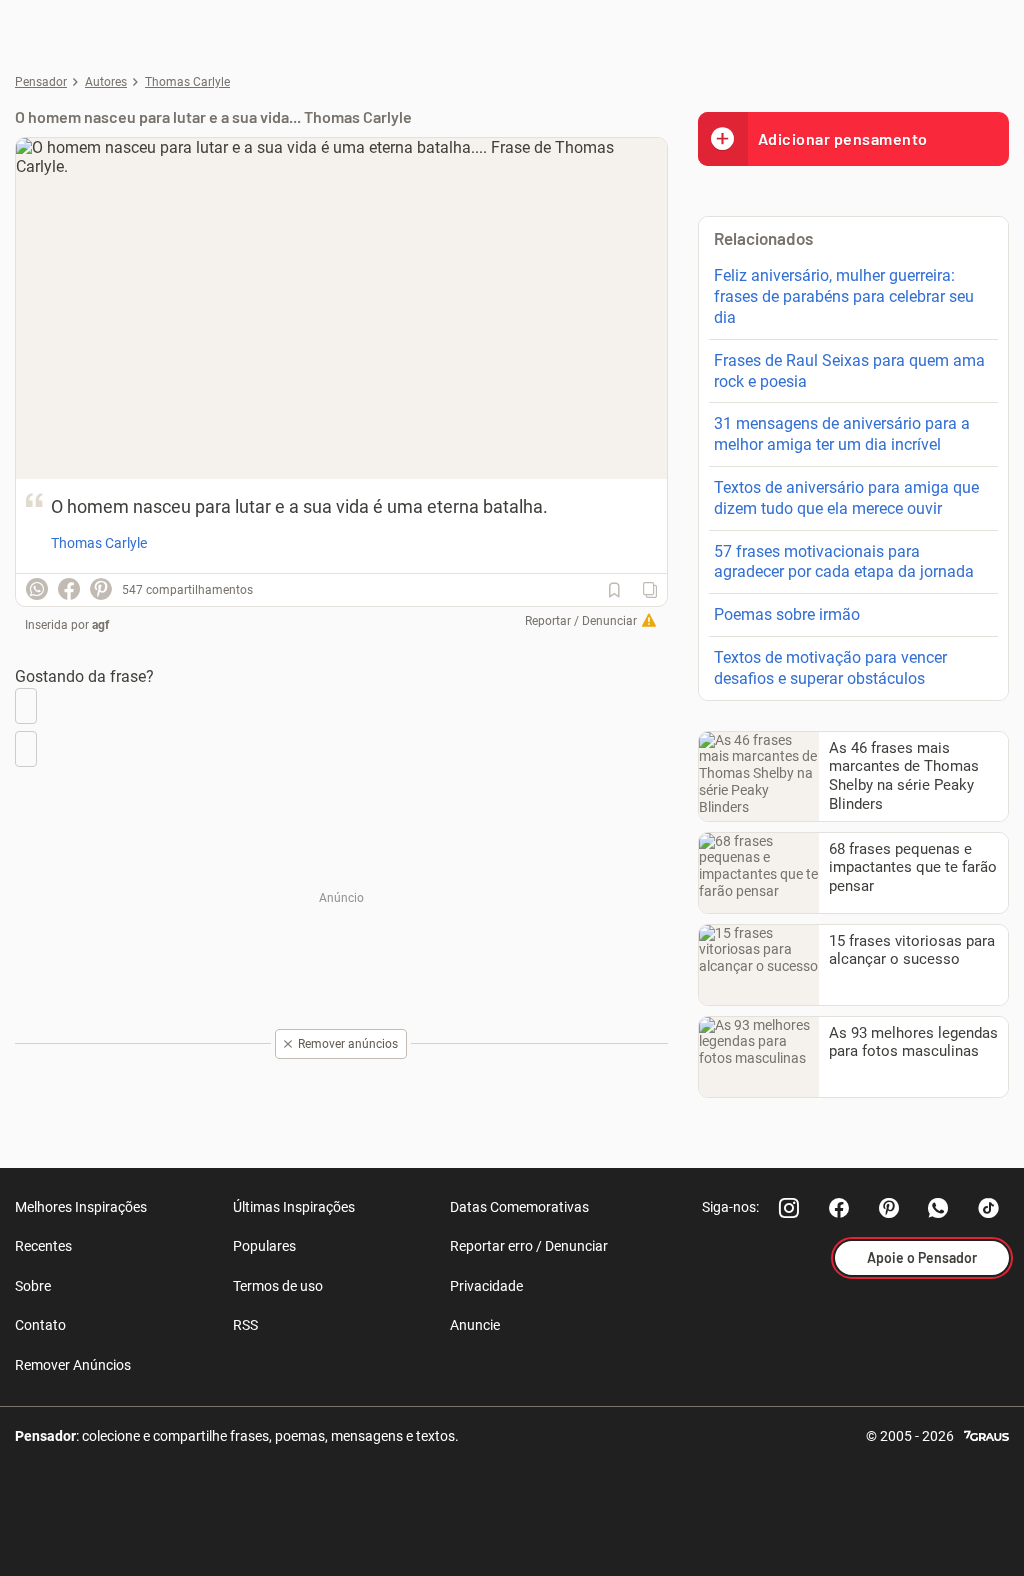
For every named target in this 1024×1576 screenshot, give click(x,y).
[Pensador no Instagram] (789, 1208)
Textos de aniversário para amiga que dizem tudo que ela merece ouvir (846, 498)
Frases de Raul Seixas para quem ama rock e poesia (849, 371)
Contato (40, 1325)
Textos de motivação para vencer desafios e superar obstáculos (830, 668)
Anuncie (475, 1325)
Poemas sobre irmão (787, 614)
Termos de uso (278, 1286)
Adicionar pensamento (843, 138)
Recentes (43, 1246)
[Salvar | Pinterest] (101, 589)
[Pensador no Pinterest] (889, 1208)
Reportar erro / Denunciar (529, 1246)
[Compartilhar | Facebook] (69, 589)
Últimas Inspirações (294, 1207)
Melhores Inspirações (81, 1207)
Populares (264, 1246)
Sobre (33, 1286)
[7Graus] (986, 1434)
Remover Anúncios (73, 1365)
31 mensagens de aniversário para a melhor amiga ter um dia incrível (842, 434)
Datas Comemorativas (519, 1207)
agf (100, 625)
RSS (245, 1325)
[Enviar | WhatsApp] (37, 589)
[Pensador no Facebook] (839, 1208)
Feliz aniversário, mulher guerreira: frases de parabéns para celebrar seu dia (844, 296)
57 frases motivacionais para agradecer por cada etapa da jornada (844, 562)
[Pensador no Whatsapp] (939, 1208)
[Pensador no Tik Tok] (989, 1208)
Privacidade (486, 1286)
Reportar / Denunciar (581, 621)
